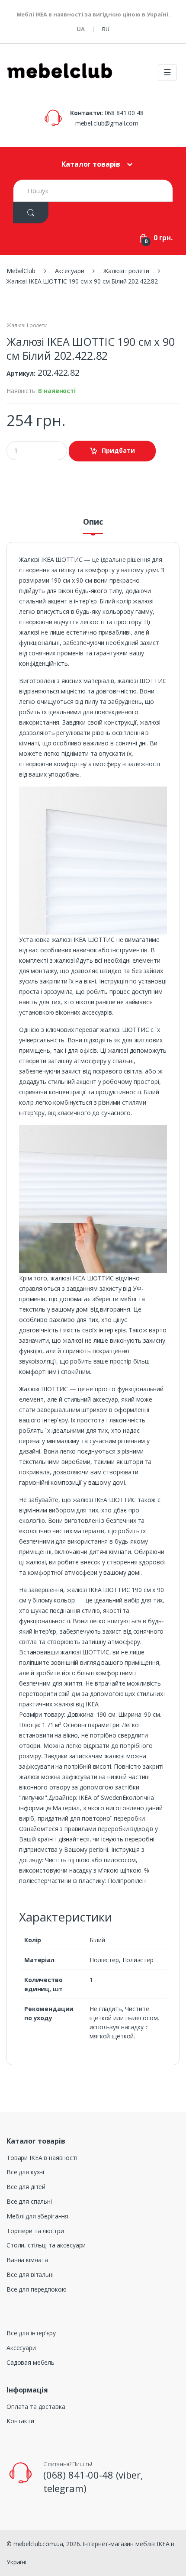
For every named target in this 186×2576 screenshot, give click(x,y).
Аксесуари (21, 2348)
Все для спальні (29, 2201)
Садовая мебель (30, 2362)
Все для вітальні (30, 2275)
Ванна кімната (27, 2260)
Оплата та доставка (36, 2407)
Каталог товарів (91, 164)
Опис (93, 522)
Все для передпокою (36, 2289)
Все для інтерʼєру (31, 2333)
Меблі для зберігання (37, 2216)
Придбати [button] (118, 450)
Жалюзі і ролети (27, 325)
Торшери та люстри (35, 2231)
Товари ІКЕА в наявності (42, 2158)
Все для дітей (26, 2187)
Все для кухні (25, 2172)
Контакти (20, 2421)
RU (106, 29)
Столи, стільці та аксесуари (46, 2245)
